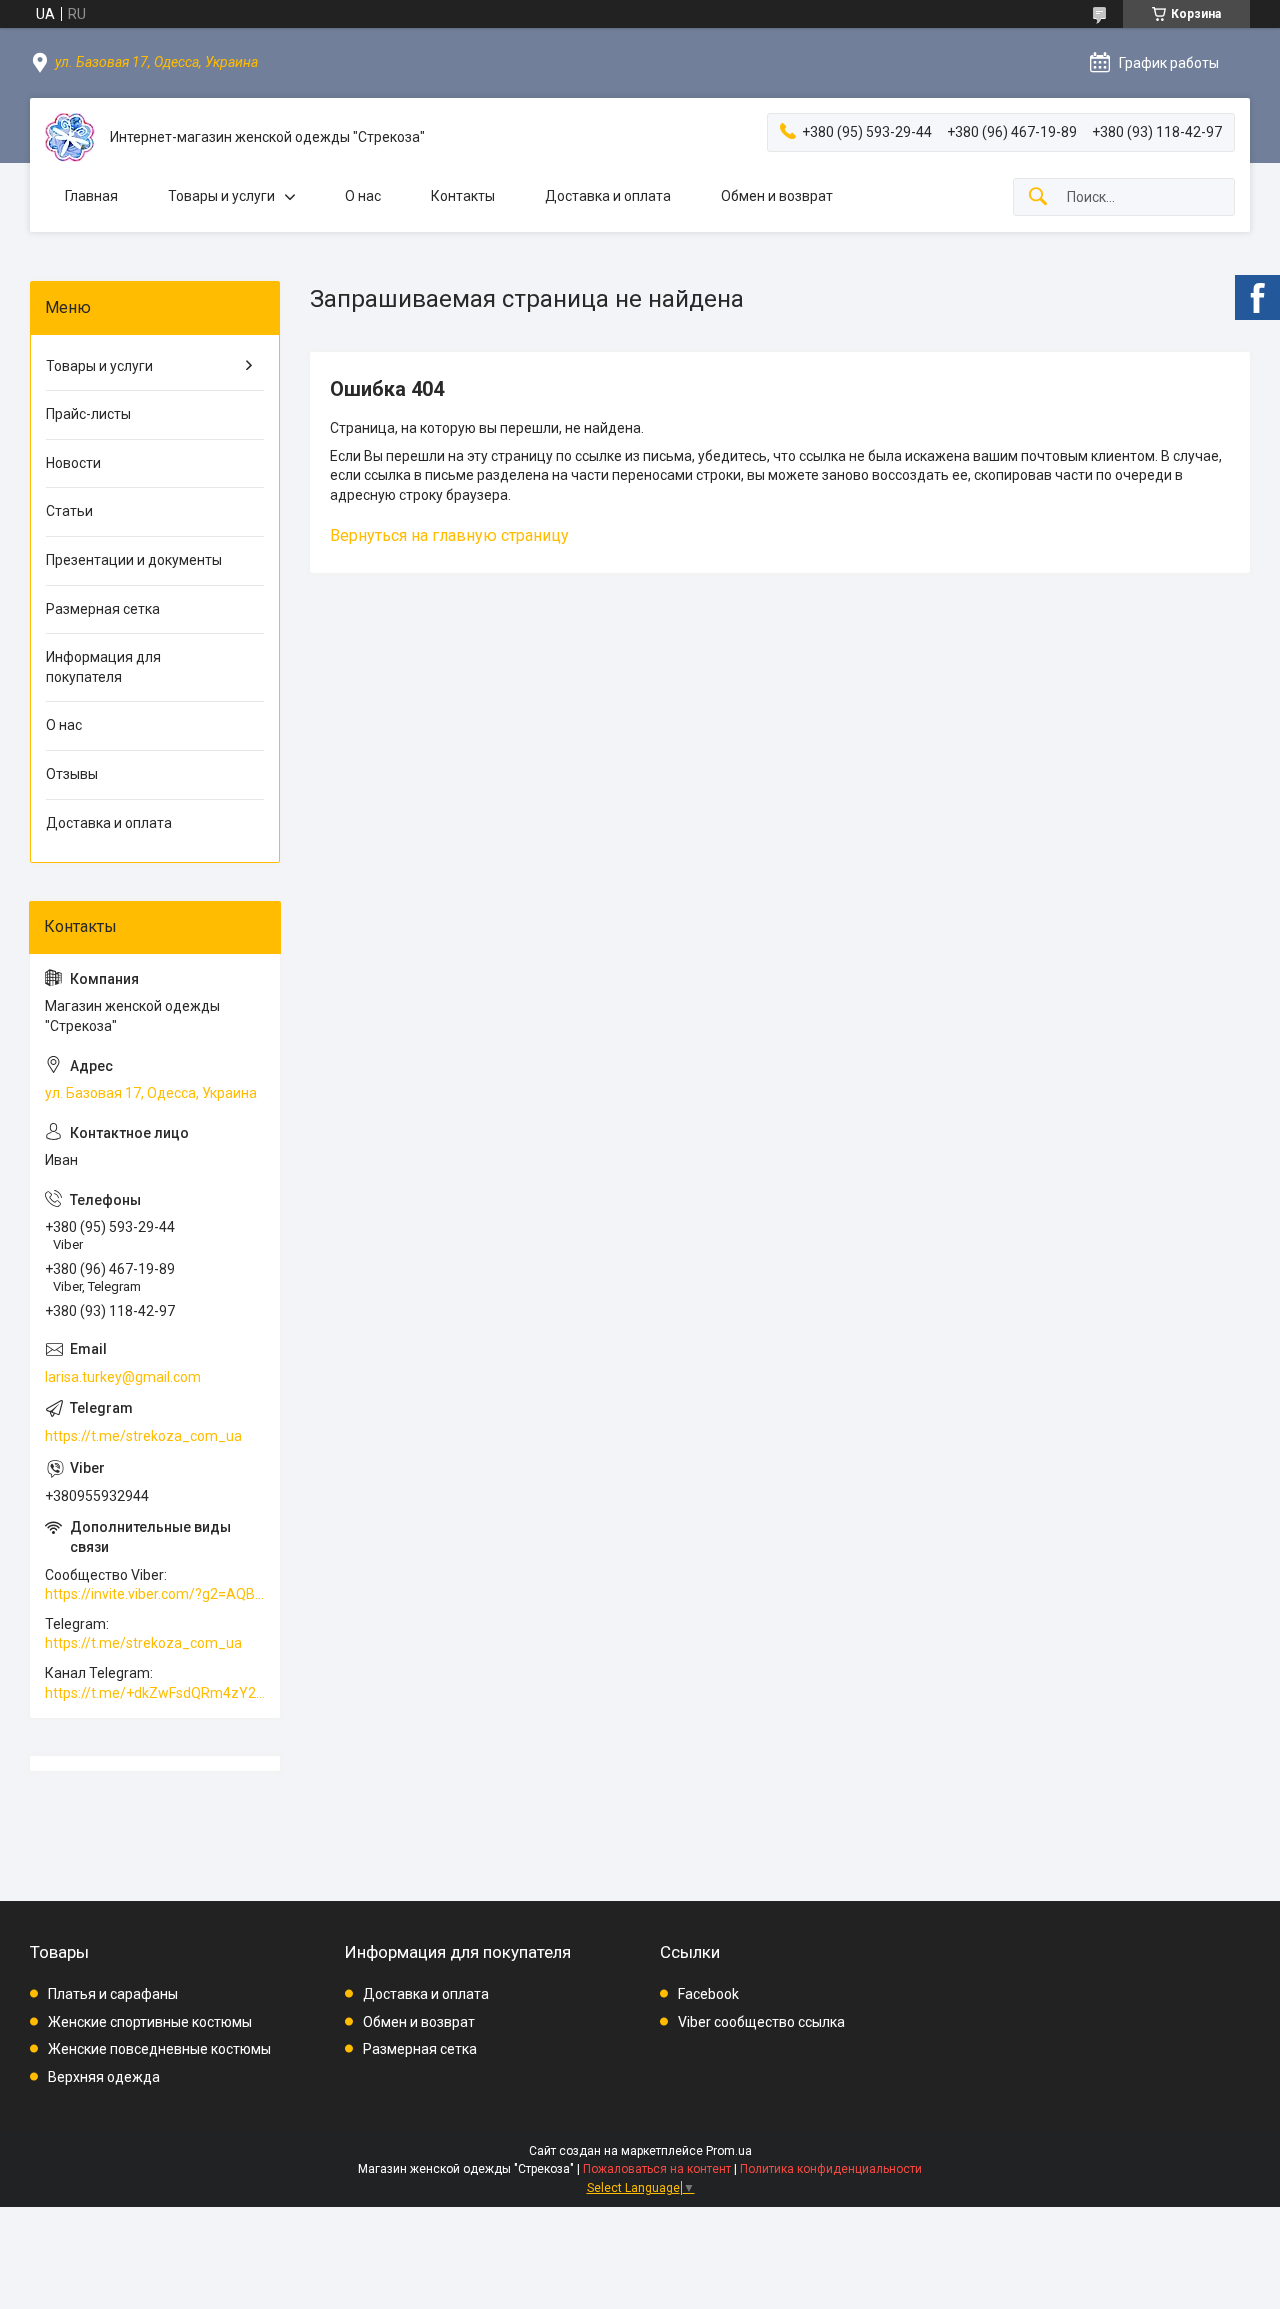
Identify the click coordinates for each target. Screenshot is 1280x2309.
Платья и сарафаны (113, 1994)
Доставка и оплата (608, 196)
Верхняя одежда (104, 2077)
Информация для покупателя (103, 667)
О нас (363, 196)
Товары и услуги (221, 196)
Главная (91, 196)
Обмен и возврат (777, 196)
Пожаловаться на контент (657, 2169)
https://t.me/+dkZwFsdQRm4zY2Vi (155, 1693)
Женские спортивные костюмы (150, 2022)
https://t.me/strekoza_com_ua (143, 1436)
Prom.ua (729, 2151)
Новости (73, 463)
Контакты (463, 196)
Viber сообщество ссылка (761, 2022)
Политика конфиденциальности (831, 2169)
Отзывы (72, 774)
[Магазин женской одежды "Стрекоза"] (70, 137)
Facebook (708, 1994)
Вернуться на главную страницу (449, 535)
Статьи (69, 511)
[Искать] (1038, 197)
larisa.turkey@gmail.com (123, 1377)
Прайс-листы (88, 414)
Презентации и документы (134, 560)
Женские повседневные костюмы (159, 2049)
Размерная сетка (103, 609)
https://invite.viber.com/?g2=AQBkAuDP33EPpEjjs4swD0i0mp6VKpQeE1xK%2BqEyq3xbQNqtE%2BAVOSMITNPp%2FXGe (155, 1594)
